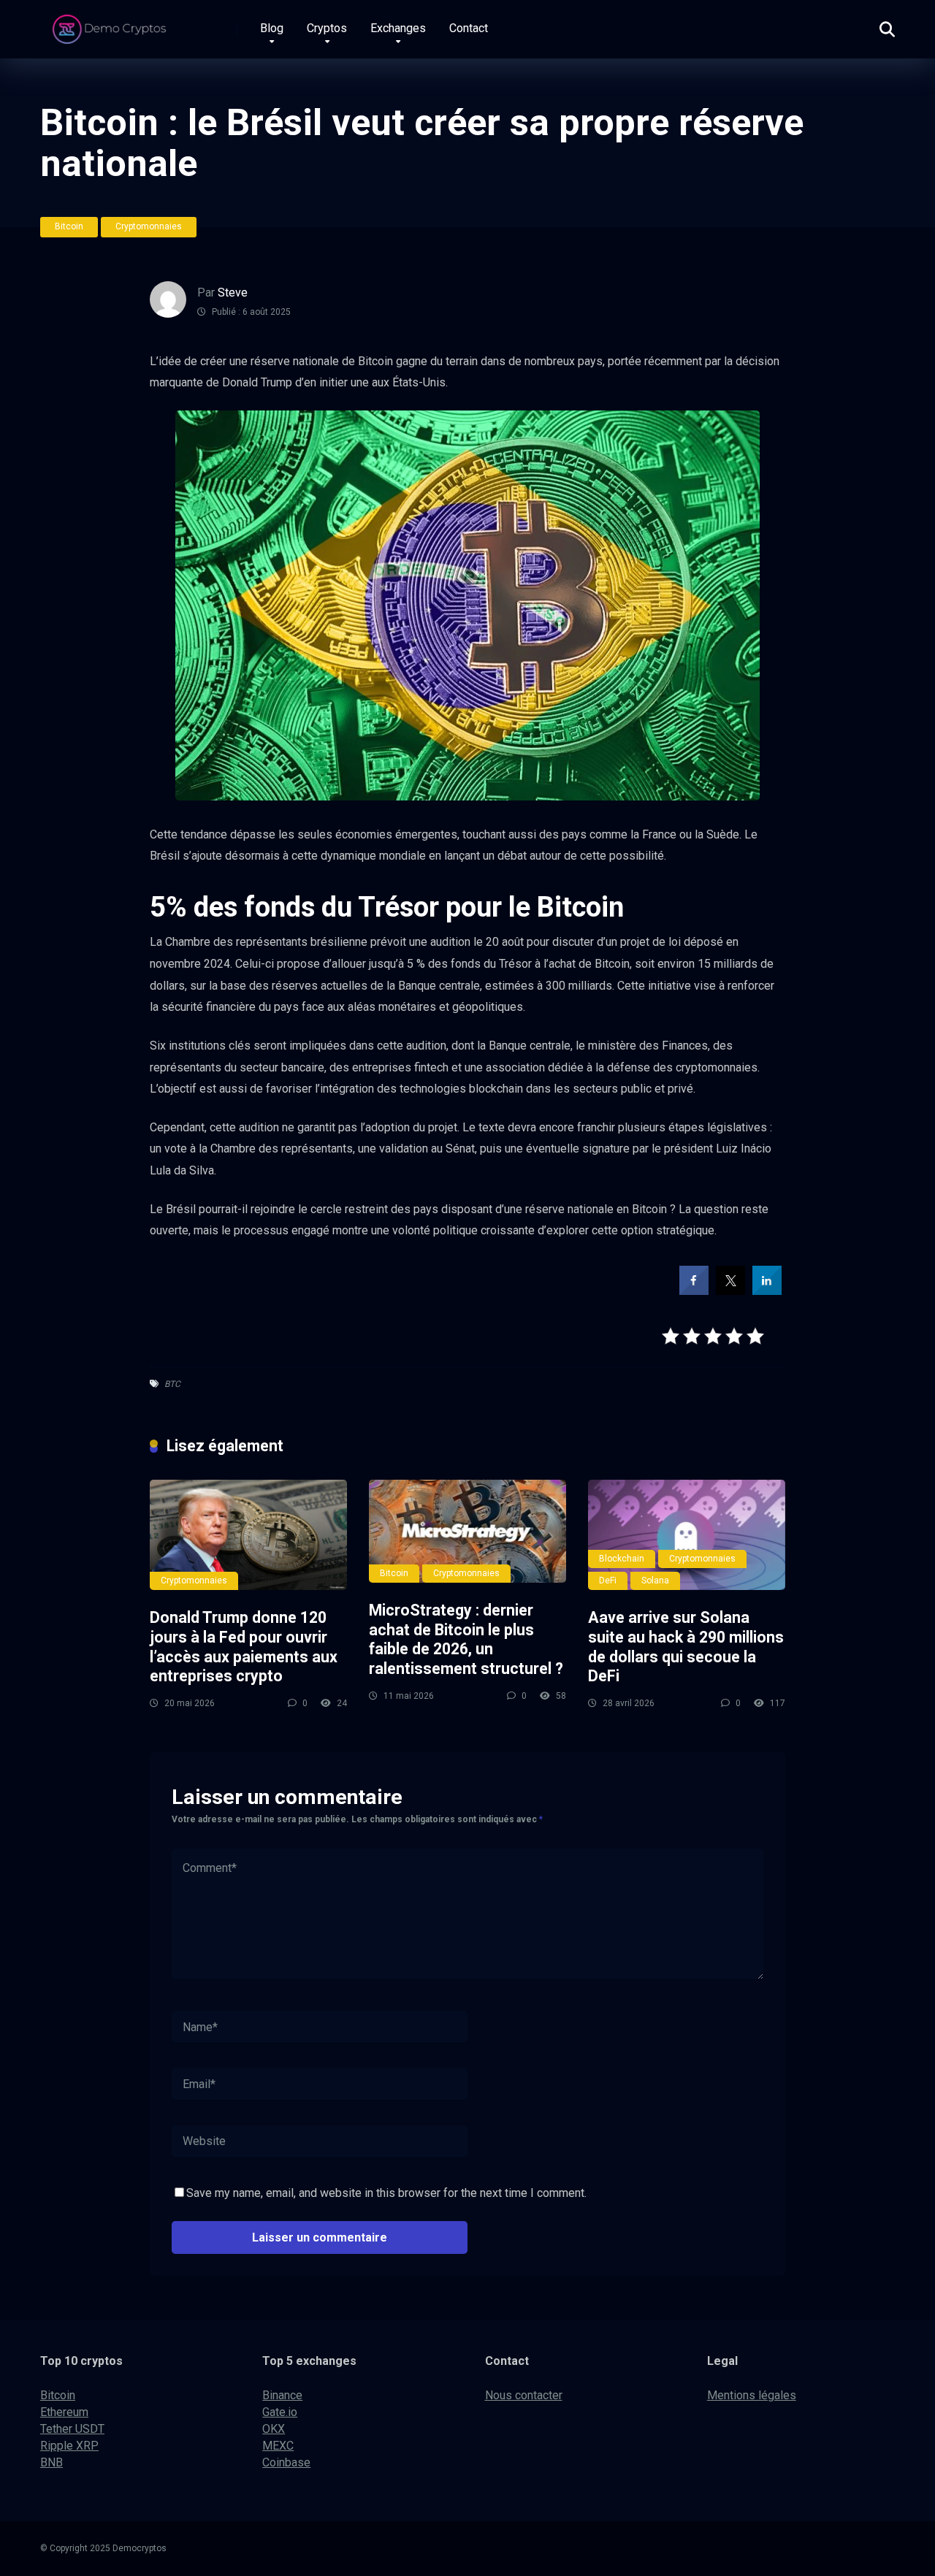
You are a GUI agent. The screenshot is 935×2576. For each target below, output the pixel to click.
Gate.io (280, 2412)
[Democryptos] (111, 24)
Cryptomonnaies (149, 226)
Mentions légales (752, 2395)
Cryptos (327, 28)
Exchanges (398, 28)
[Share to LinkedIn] (767, 1291)
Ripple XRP (69, 2446)
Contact (469, 28)
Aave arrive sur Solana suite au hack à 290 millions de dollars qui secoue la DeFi (686, 1647)
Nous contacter (524, 2395)
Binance (282, 2395)
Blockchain (622, 1559)
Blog (272, 28)
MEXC (278, 2446)
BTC (172, 1384)
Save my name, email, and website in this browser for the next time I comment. (386, 2193)
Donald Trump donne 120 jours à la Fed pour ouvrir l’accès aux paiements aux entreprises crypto (244, 1647)
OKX (274, 2429)
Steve (233, 293)
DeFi (608, 1581)
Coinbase (286, 2462)
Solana (655, 1581)
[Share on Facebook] (694, 1291)
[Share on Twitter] (730, 1291)
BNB (51, 2462)
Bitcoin (69, 226)
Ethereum (64, 2412)
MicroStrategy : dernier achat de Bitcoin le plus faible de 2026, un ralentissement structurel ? (466, 1639)
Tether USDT (72, 2429)
